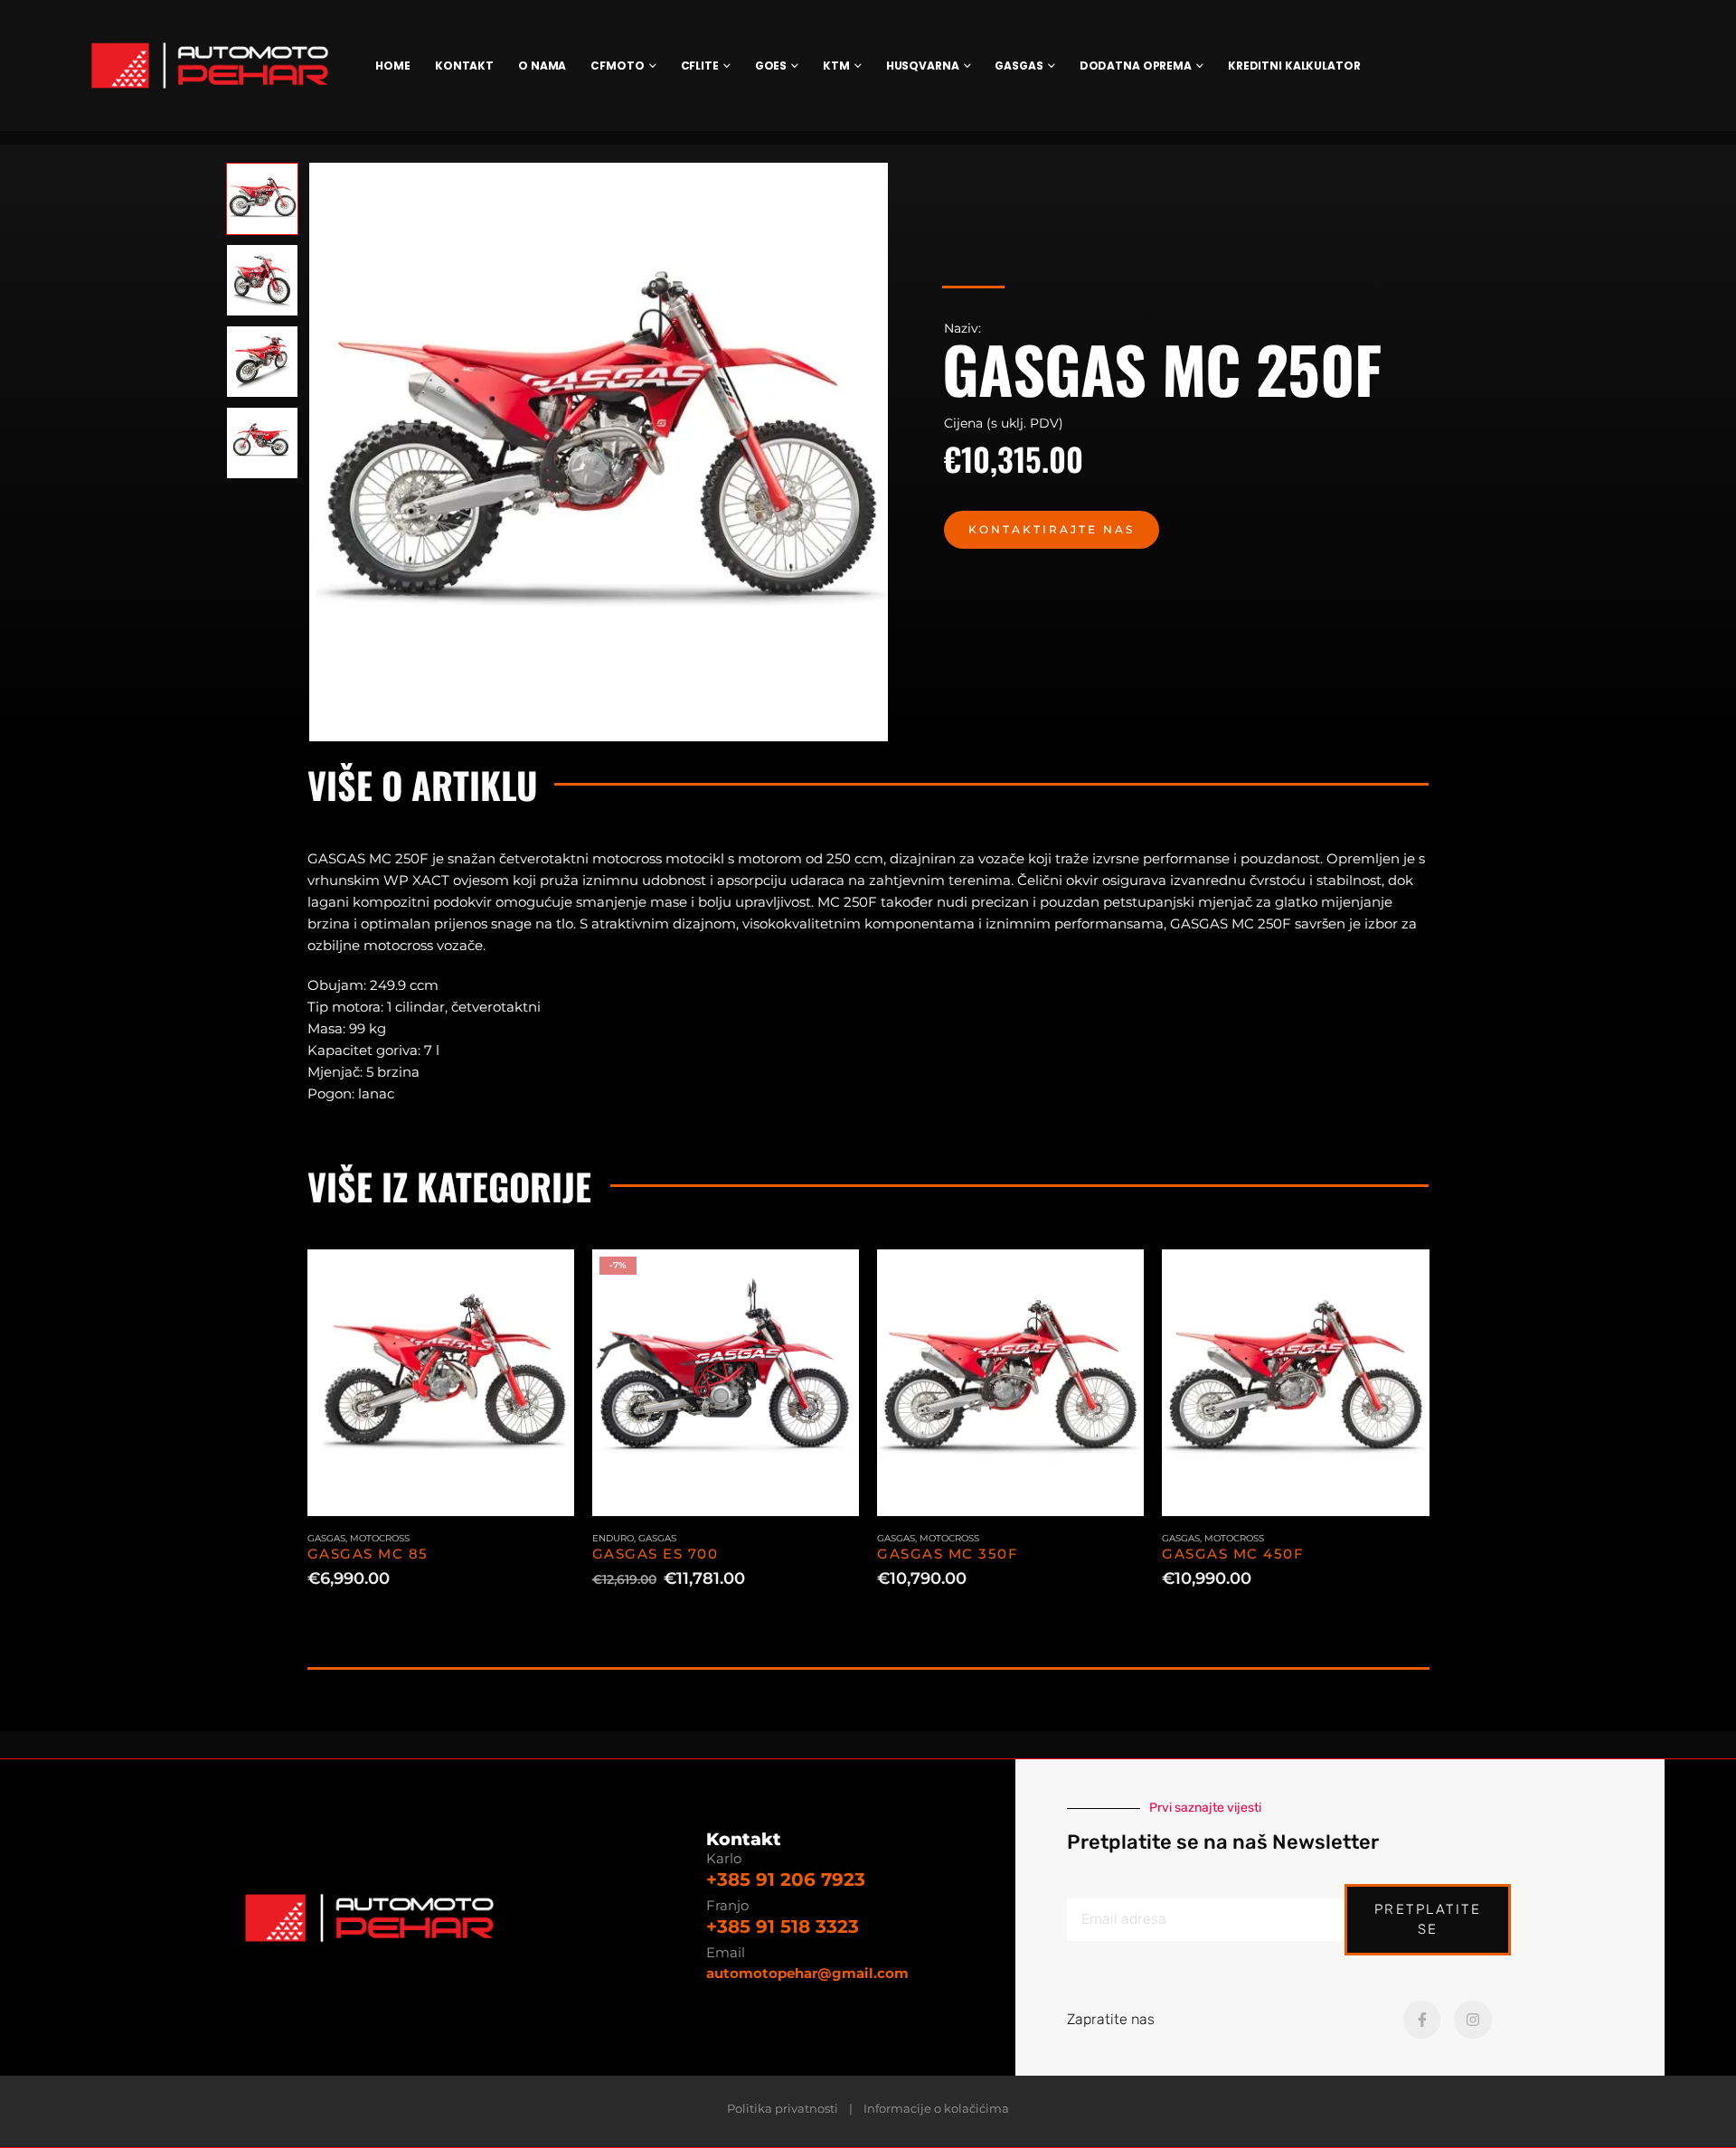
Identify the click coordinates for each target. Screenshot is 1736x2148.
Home (393, 66)
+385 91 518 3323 (783, 1927)
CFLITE (700, 66)
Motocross (380, 1538)
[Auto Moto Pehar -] (210, 66)
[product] (441, 1383)
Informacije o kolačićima (936, 2109)
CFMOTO (617, 66)
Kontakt (464, 66)
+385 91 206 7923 (786, 1879)
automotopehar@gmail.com (807, 1973)
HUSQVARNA (923, 66)
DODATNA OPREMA (1136, 66)
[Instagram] (1473, 2020)
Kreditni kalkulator (1294, 66)
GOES (771, 66)
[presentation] (312, 452)
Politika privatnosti (783, 2109)
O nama (542, 66)
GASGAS (1019, 66)
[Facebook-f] (1422, 2020)
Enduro (613, 1538)
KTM (836, 66)
